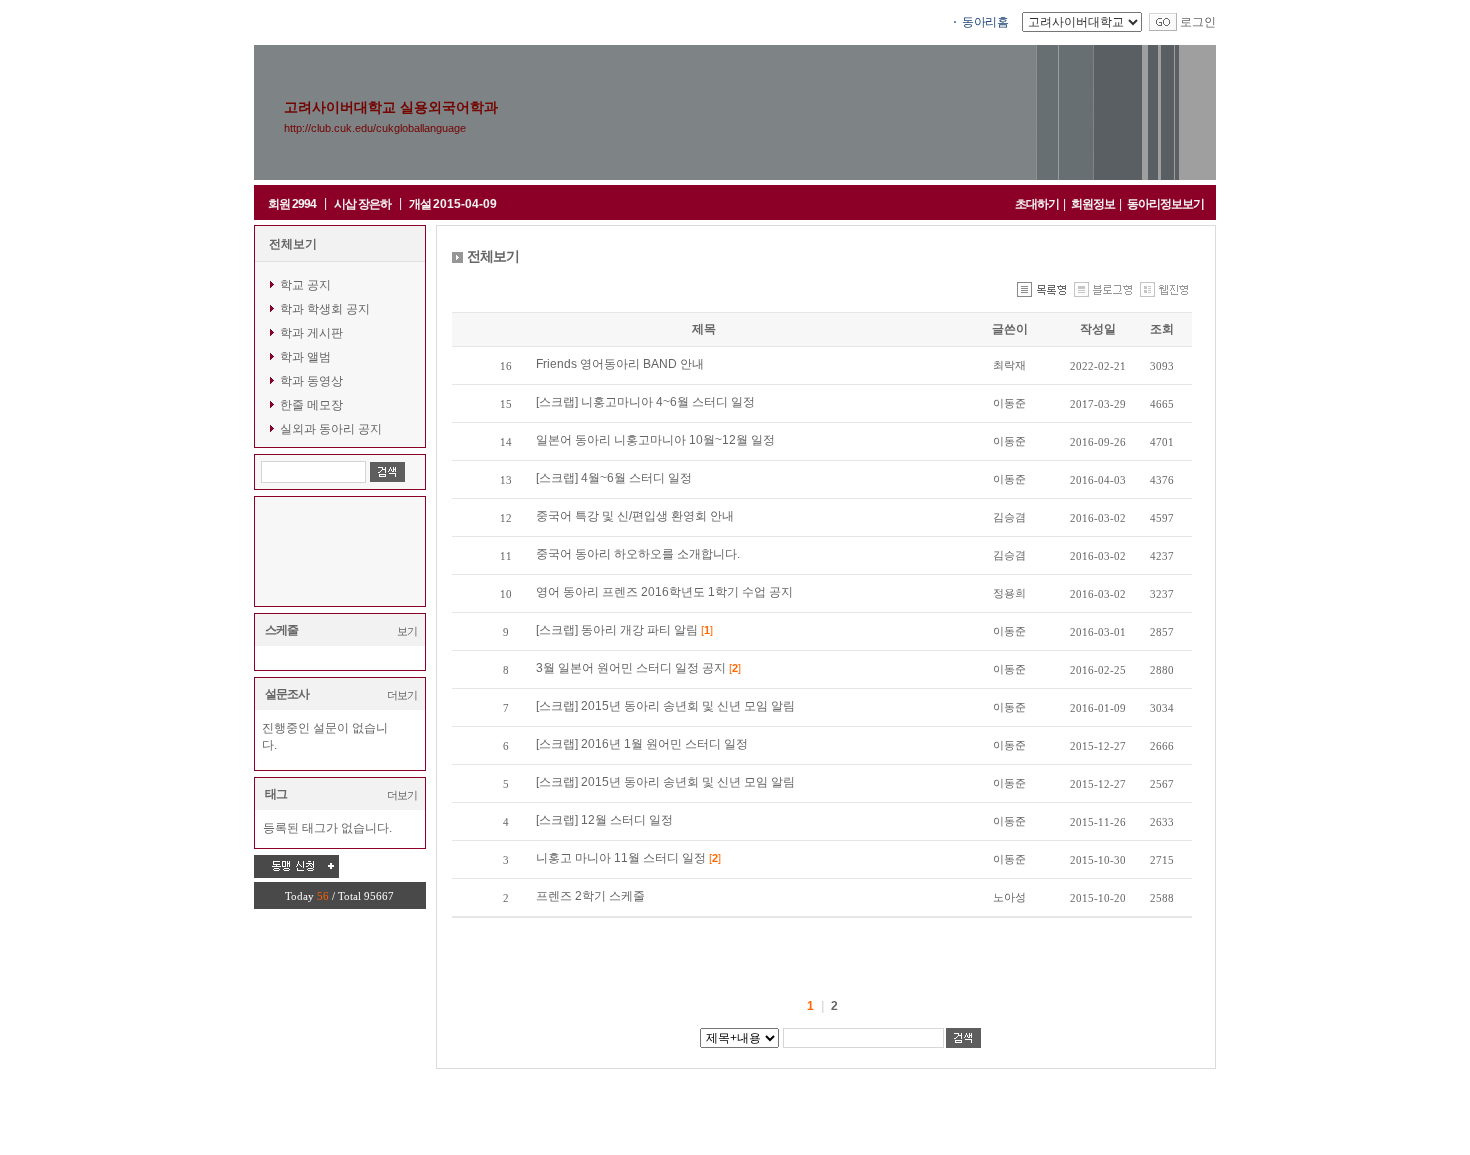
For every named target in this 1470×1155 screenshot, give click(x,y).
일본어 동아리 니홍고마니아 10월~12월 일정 (655, 440)
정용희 (1009, 593)
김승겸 (1009, 517)
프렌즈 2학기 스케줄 (590, 896)
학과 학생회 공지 (325, 309)
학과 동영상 (311, 381)
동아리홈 (985, 22)
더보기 (402, 695)
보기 (407, 631)
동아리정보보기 (1165, 204)
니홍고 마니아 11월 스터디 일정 (622, 858)
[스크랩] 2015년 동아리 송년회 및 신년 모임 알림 (665, 706)
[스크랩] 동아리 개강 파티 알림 (618, 630)
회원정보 (1093, 204)
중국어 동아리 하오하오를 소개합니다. (638, 554)
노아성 (1009, 897)
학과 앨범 (305, 357)
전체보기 (293, 244)
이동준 (1009, 403)
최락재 (1009, 365)
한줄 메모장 (311, 405)
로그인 (1198, 22)
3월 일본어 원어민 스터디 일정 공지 (632, 668)
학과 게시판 (311, 333)
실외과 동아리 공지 (331, 429)
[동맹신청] (296, 866)
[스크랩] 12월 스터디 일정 (604, 820)
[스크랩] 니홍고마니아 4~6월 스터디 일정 (645, 402)
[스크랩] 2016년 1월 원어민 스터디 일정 (642, 744)
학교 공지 (305, 285)
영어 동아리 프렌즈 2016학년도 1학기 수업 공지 (664, 592)
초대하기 (1037, 204)
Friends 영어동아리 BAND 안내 (620, 364)
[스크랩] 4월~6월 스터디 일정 (614, 478)
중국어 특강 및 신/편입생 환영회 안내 (635, 516)
